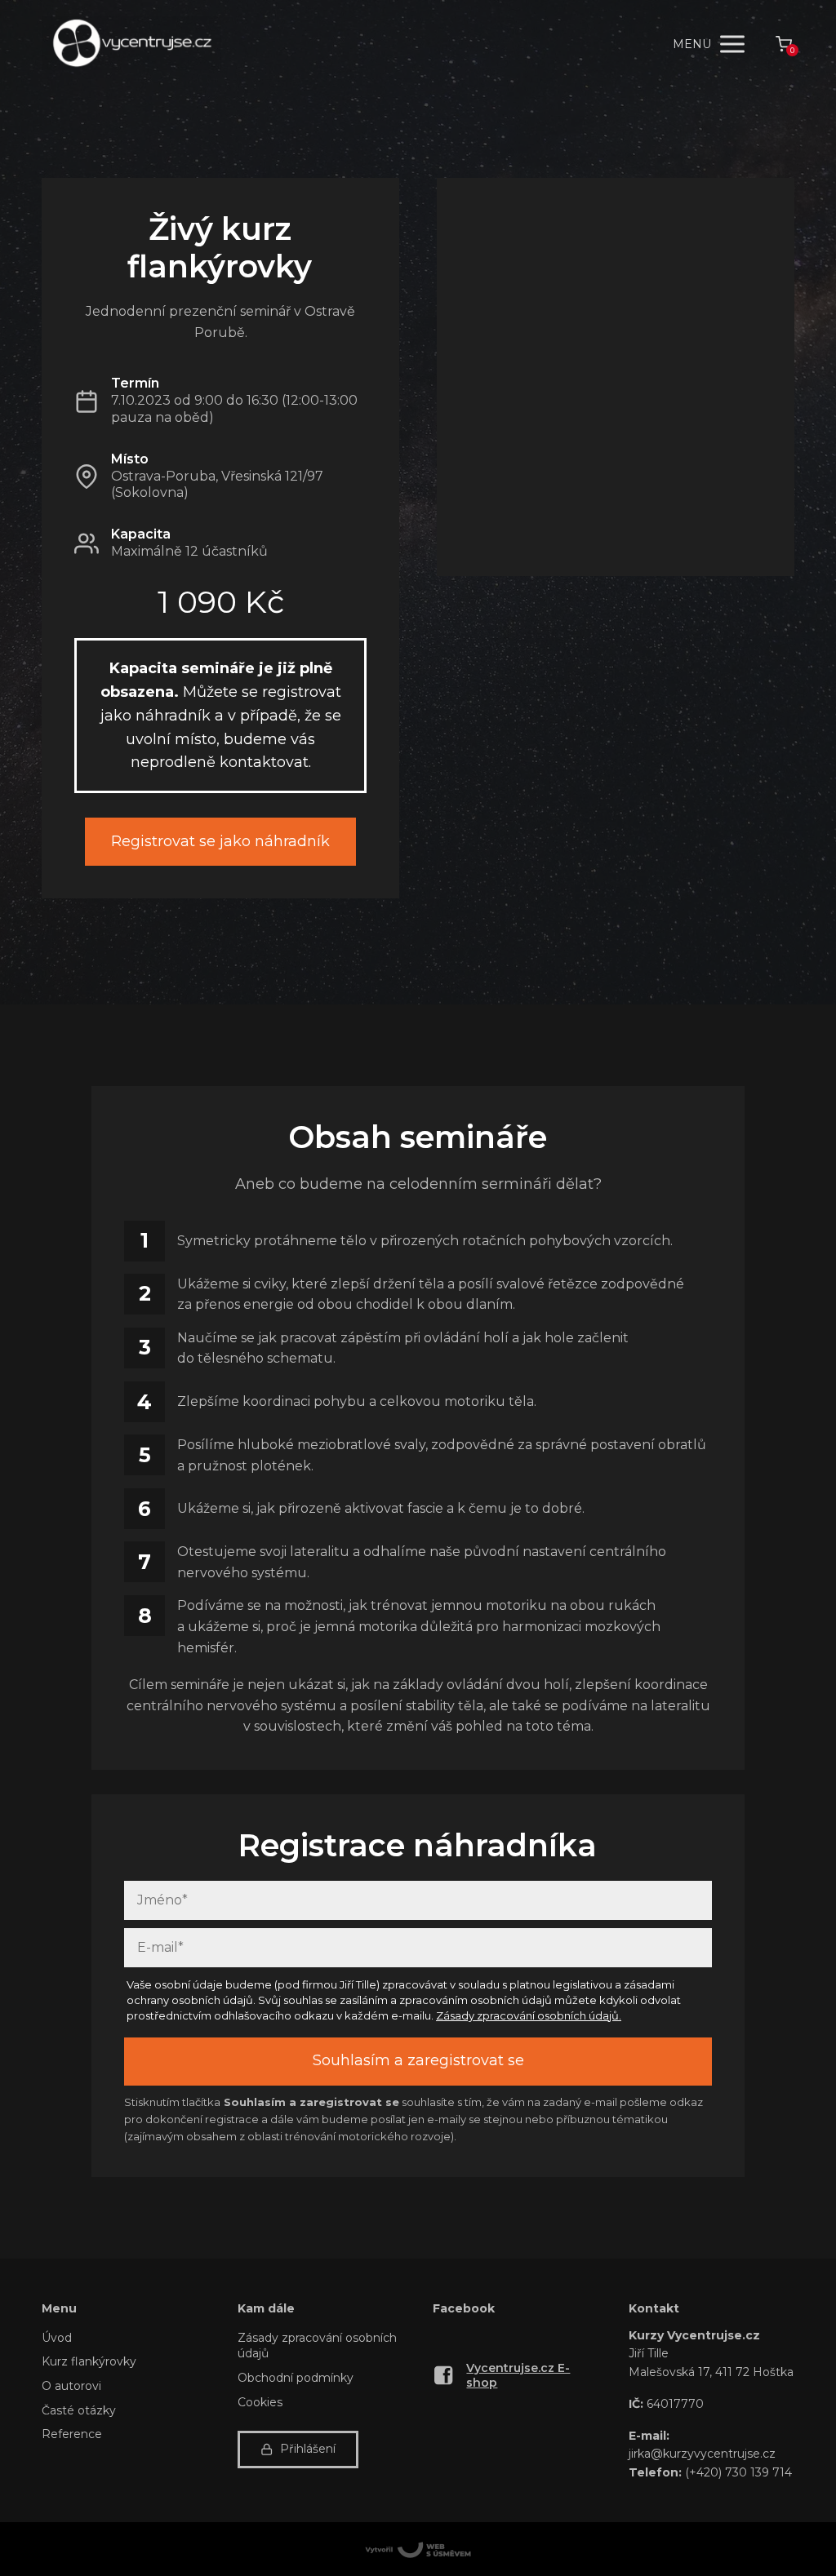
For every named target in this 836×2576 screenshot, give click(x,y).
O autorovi (71, 2386)
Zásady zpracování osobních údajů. (529, 2015)
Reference (72, 2434)
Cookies (260, 2402)
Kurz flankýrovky (89, 2361)
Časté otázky (79, 2410)
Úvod (57, 2338)
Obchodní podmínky (296, 2378)
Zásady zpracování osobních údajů (317, 2346)
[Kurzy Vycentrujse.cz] (131, 44)
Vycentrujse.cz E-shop (518, 2375)
